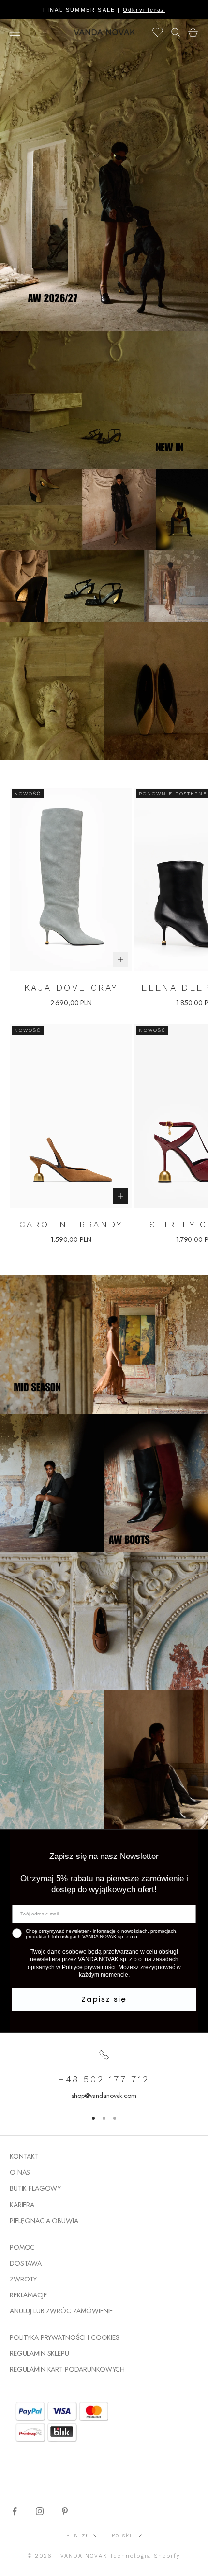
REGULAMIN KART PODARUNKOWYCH (67, 2369)
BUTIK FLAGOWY (35, 2188)
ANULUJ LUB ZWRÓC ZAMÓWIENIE (61, 2311)
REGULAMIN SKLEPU (39, 2353)
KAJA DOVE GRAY (71, 988)
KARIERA (22, 2205)
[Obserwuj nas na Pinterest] (65, 2511)
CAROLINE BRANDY (71, 1224)
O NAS (20, 2172)
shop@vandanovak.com (104, 2096)
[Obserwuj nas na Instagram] (40, 2511)
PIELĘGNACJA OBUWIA (44, 2221)
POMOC (22, 2247)
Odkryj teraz (144, 10)
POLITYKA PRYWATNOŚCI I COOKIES (65, 2337)
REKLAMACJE (28, 2295)
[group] (104, 175)
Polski (122, 2536)
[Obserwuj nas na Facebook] (15, 2511)
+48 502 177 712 (104, 2079)
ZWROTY (23, 2279)
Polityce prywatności (89, 1967)
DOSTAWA (26, 2263)
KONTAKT (24, 2156)
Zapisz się (104, 1999)
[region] (104, 2075)
